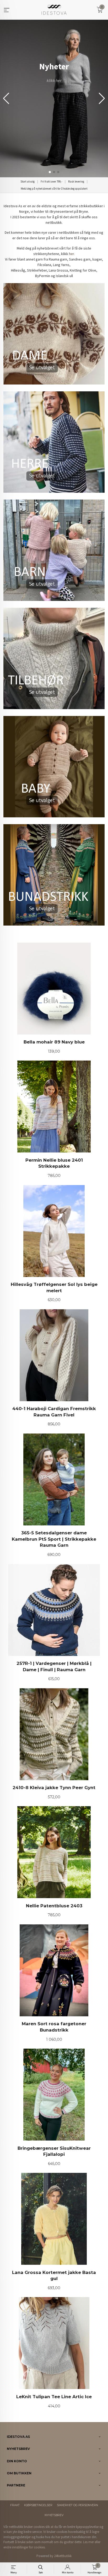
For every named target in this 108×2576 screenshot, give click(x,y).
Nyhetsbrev (54, 2515)
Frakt (15, 2505)
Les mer (88, 2542)
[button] (102, 98)
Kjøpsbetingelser (38, 2505)
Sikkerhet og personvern (77, 2505)
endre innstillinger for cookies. (25, 2547)
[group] (54, 98)
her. (72, 254)
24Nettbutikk (63, 2556)
